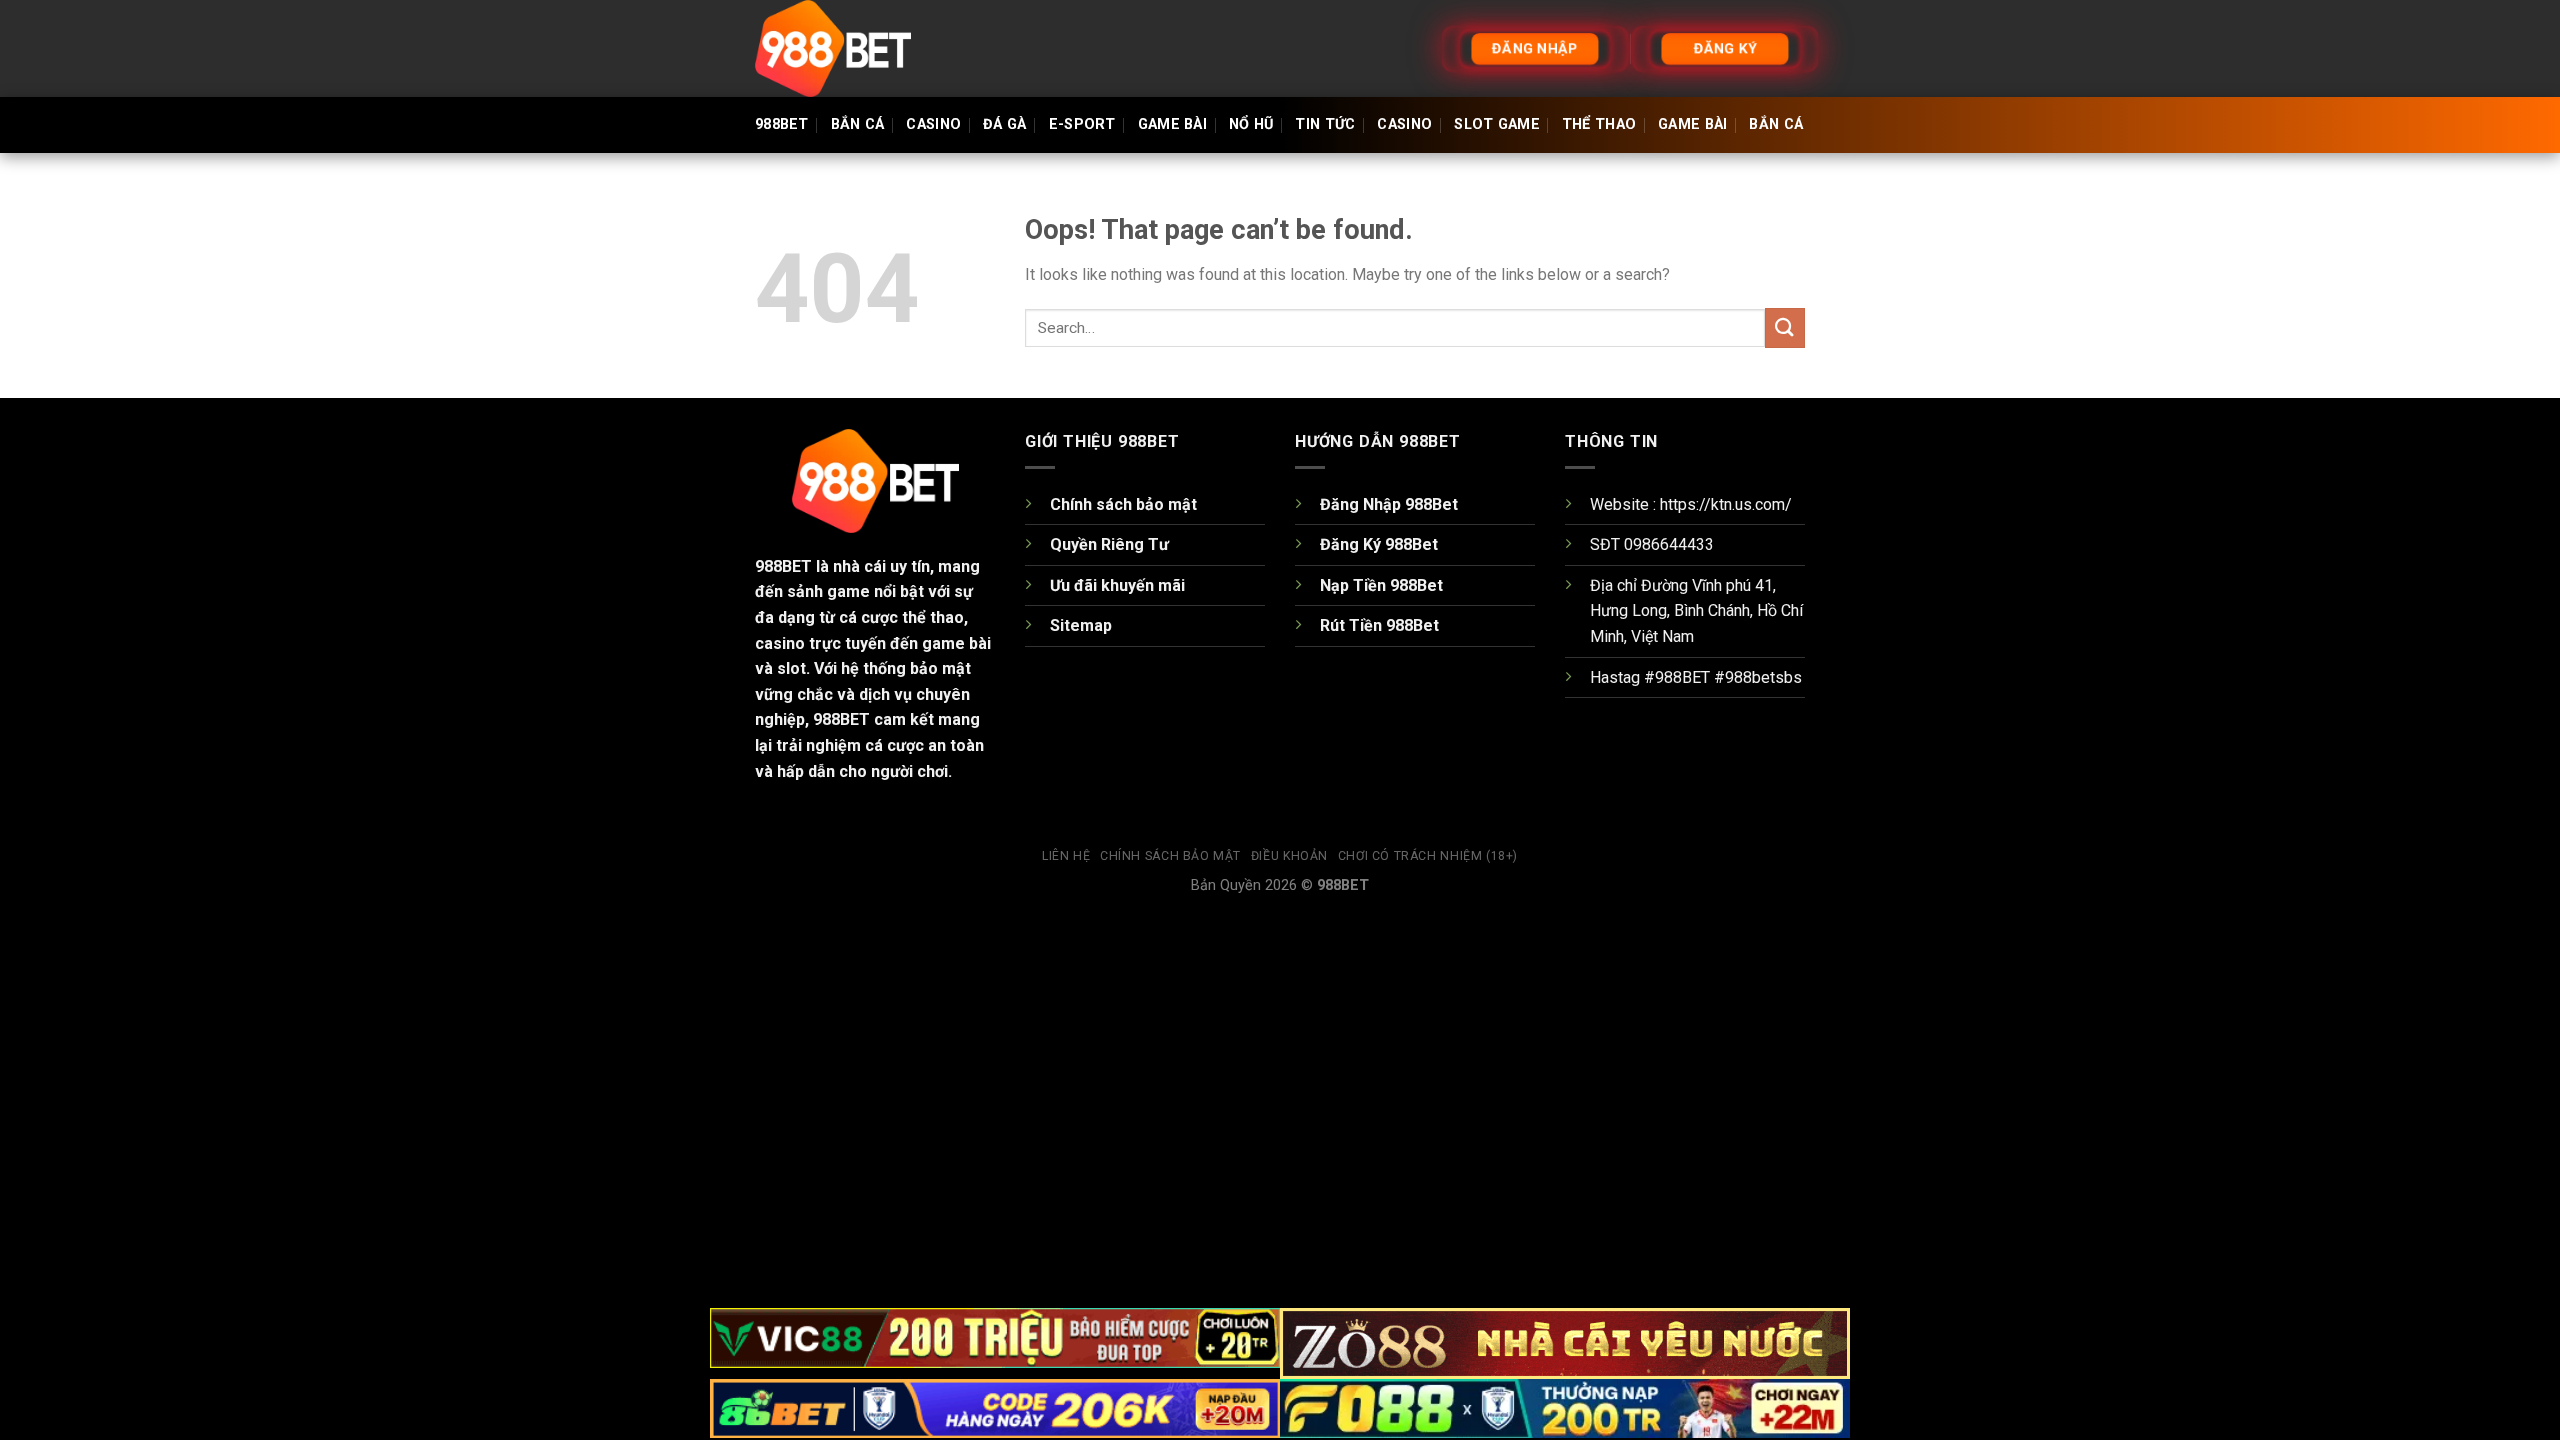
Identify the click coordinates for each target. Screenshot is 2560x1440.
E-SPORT (1082, 124)
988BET (782, 124)
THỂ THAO (1599, 124)
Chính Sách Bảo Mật (1170, 856)
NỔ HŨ (1251, 124)
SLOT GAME (1497, 124)
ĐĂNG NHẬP (1535, 48)
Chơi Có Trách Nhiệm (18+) (1428, 856)
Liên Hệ (1066, 856)
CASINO (933, 124)
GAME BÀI (1172, 124)
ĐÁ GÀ (1004, 124)
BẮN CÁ (858, 124)
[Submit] (1785, 327)
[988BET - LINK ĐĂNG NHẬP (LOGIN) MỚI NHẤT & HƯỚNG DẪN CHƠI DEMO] (855, 48)
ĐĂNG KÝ (1725, 48)
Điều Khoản (1289, 856)
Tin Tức (1325, 124)
